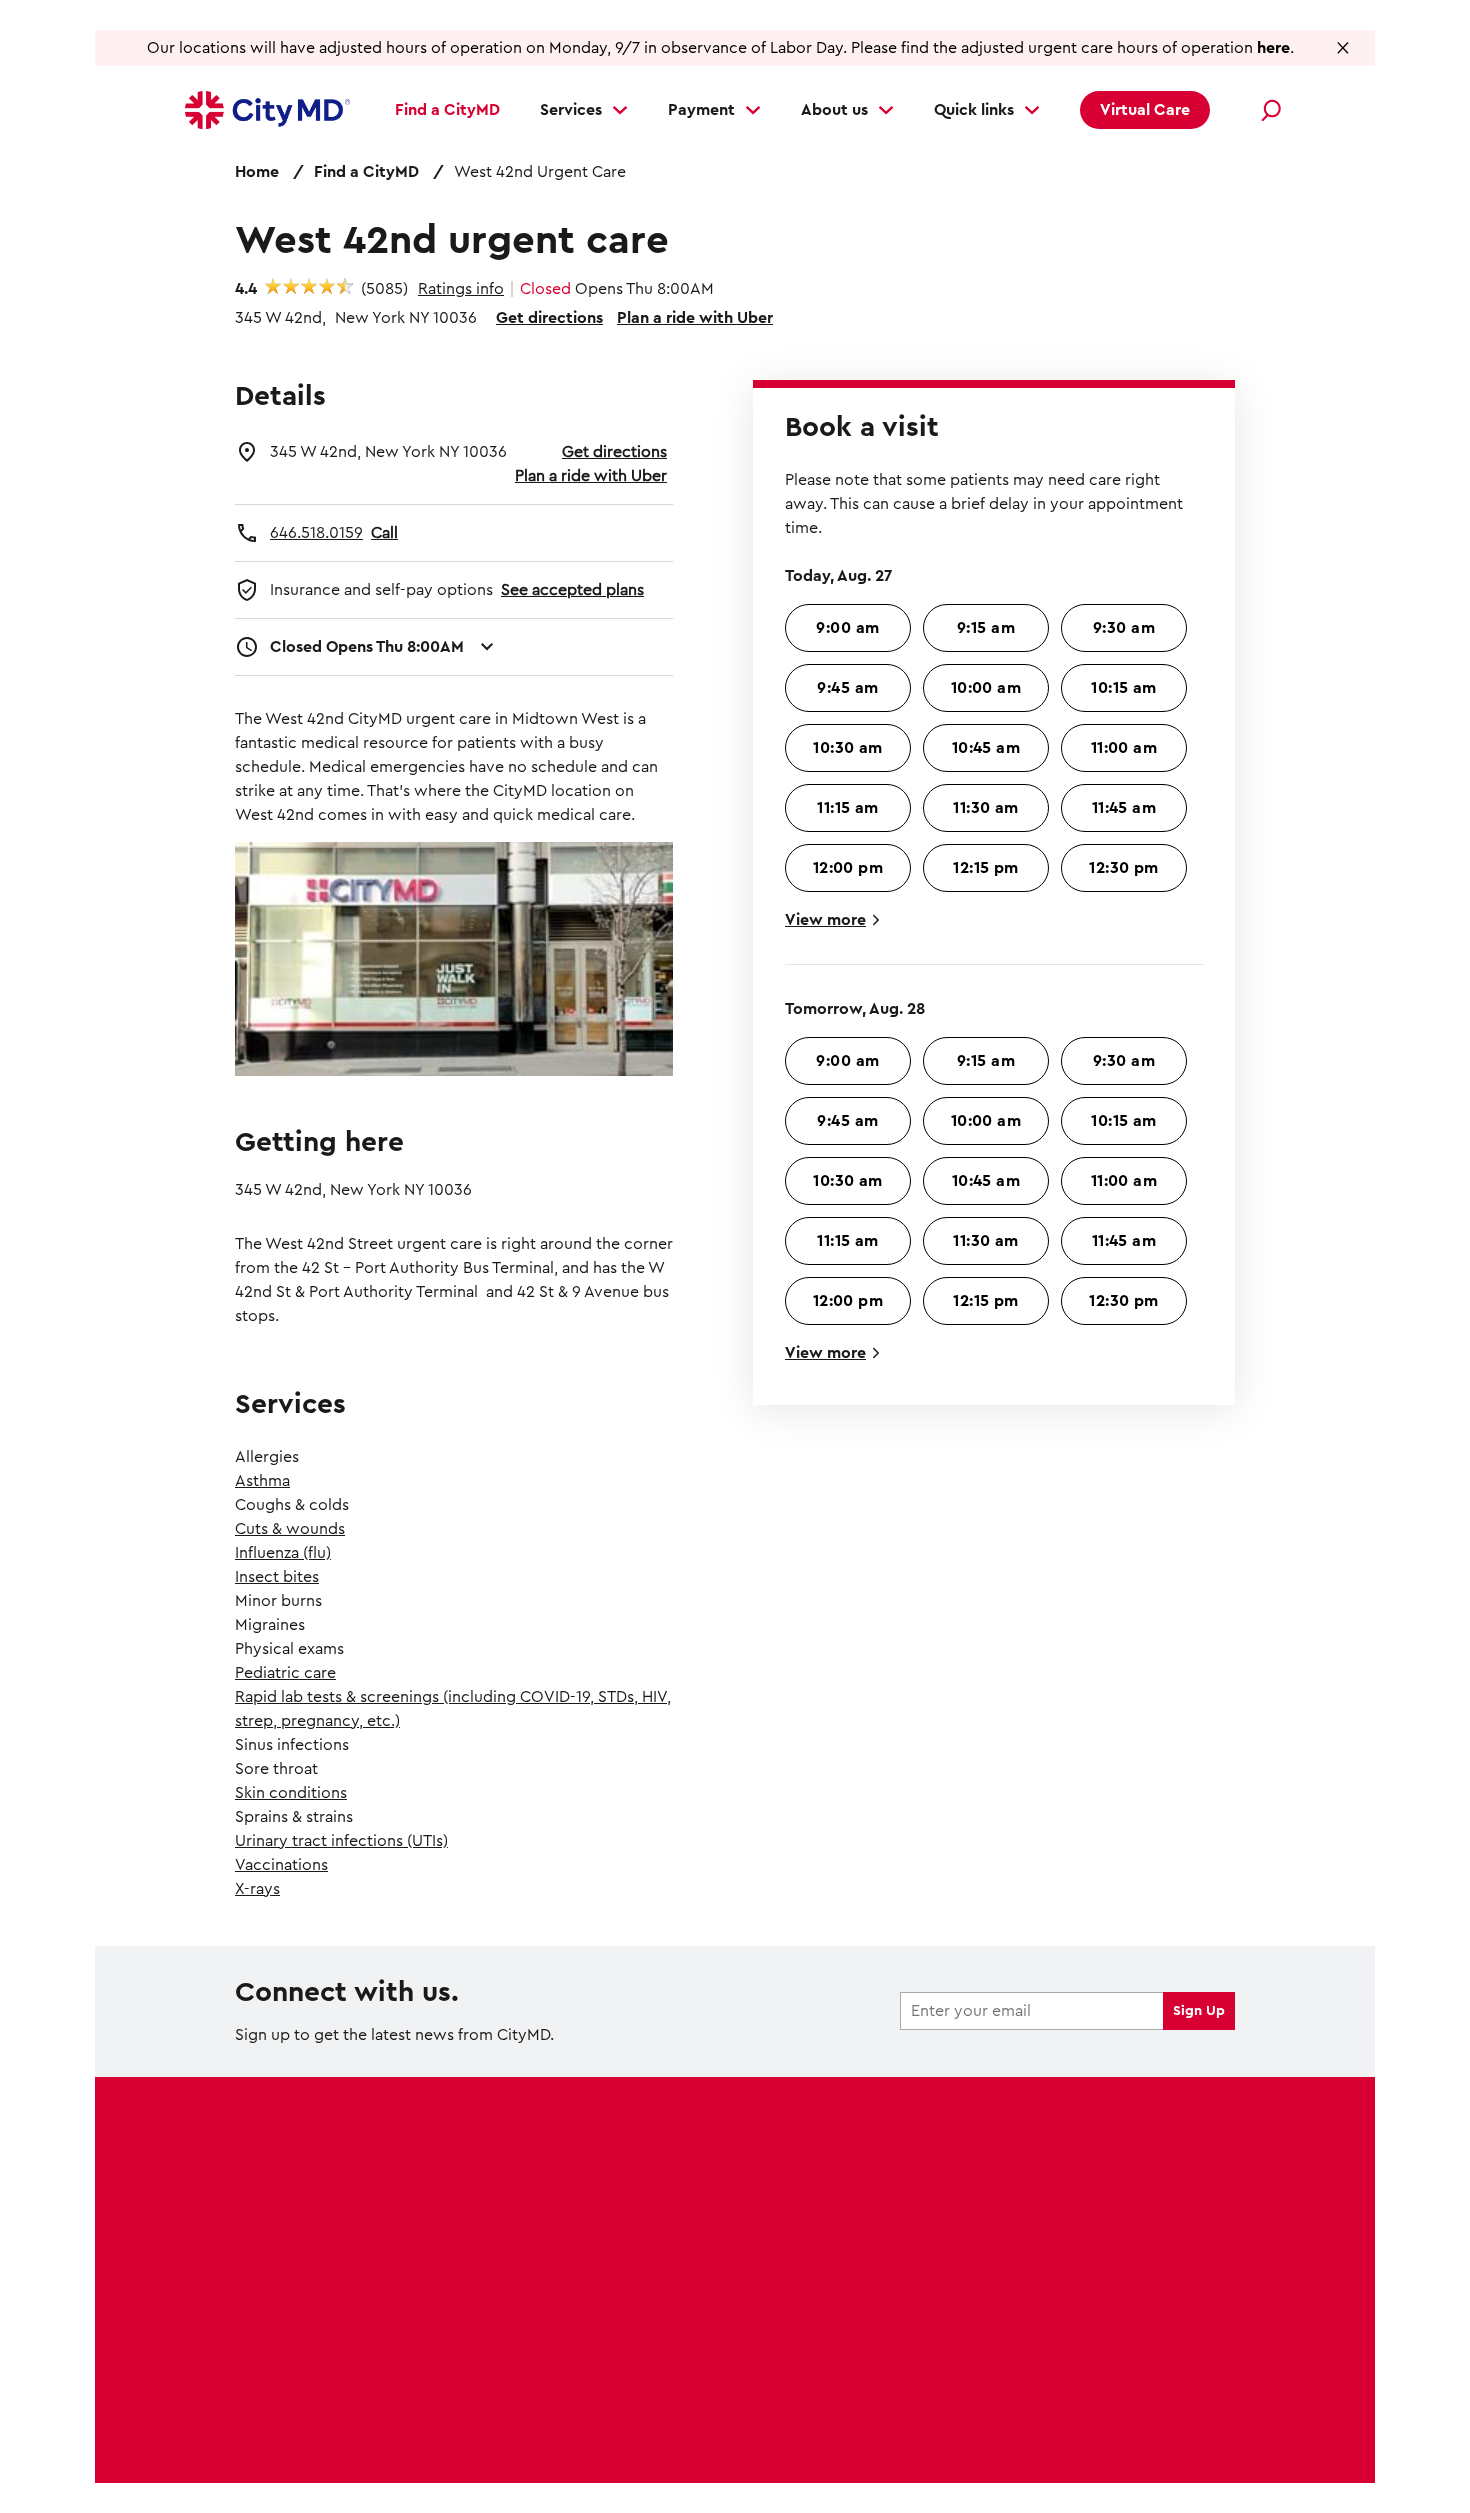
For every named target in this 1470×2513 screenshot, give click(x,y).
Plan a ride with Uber (695, 318)
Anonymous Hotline (1132, 2452)
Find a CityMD (447, 110)
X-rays (257, 1889)
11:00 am (1124, 748)
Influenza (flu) (283, 1553)
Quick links (974, 110)
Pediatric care (285, 1673)
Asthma (262, 1481)
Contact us (533, 2325)
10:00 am (986, 688)
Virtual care (278, 2286)
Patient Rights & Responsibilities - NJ (636, 2452)
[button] (1343, 47)
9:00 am (847, 628)
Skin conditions (291, 1793)
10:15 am (1124, 688)
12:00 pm (848, 868)
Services (571, 110)
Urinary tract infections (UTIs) (341, 1841)
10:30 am (848, 748)
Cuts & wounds (290, 1529)
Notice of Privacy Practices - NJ (921, 2428)
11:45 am (1124, 808)
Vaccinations (281, 1865)
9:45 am (847, 688)
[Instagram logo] (1094, 2273)
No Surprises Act (470, 2428)
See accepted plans (572, 590)
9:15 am (986, 628)
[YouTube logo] (1136, 2273)
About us (834, 110)
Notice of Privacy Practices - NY (672, 2428)
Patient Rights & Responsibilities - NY (916, 2452)
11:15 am (848, 808)
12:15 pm (986, 868)
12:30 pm (1124, 868)
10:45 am (986, 748)
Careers (521, 2247)
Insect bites (277, 1577)
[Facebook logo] (1010, 2273)
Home (257, 172)
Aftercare (270, 2325)
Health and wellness (566, 2208)
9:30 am (1124, 628)
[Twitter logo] (1052, 2273)
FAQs (511, 2286)
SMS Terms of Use (1117, 2428)
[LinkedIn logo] (1178, 2273)
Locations (271, 2169)
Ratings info (461, 289)
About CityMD (545, 2169)
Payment (701, 110)
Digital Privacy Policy (314, 2428)
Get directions (549, 318)
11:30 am (986, 808)
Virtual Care (1145, 110)
